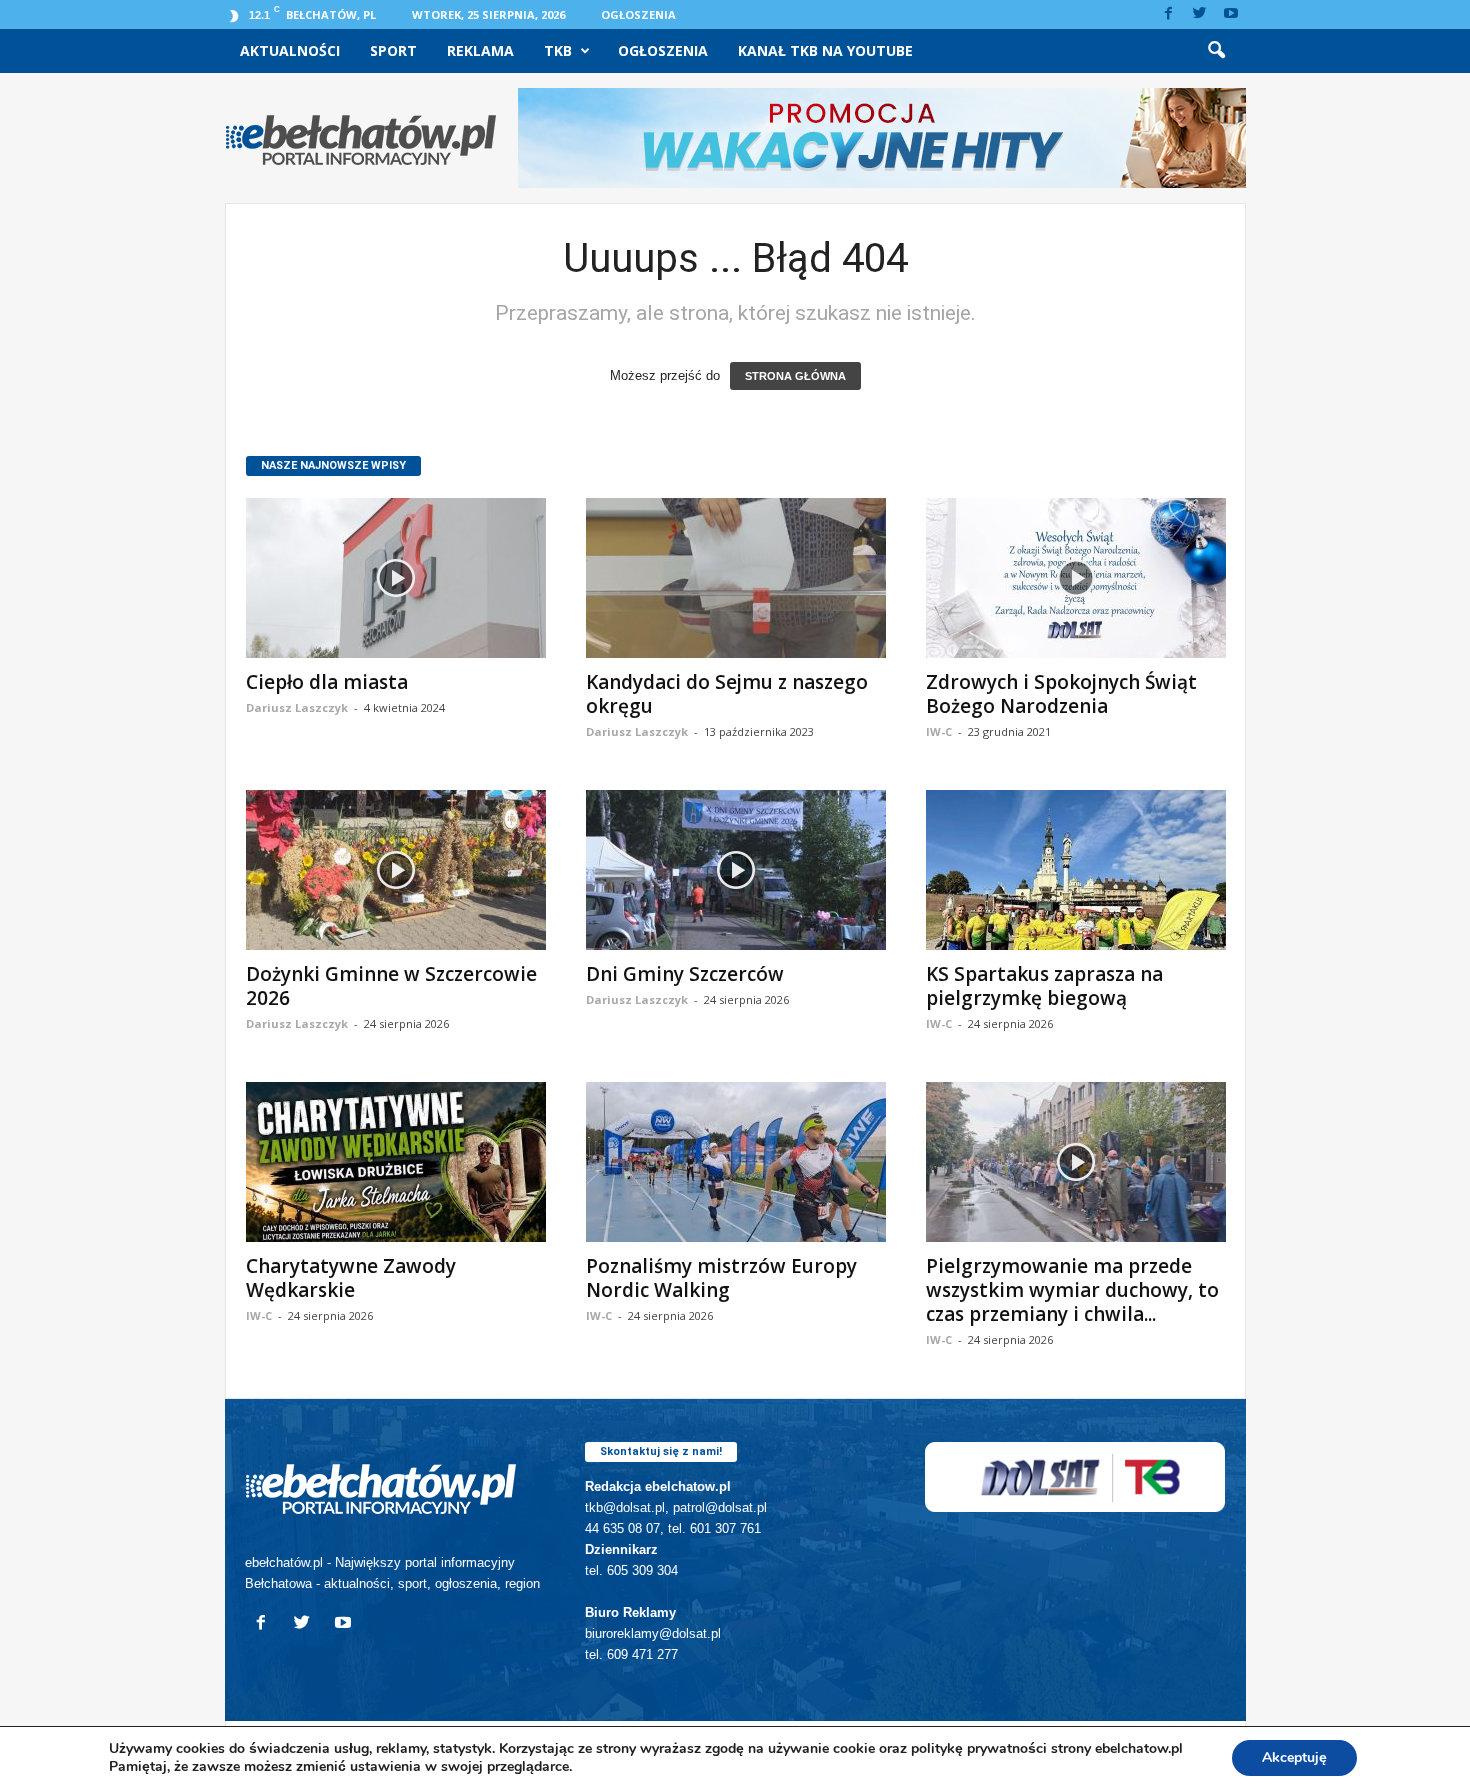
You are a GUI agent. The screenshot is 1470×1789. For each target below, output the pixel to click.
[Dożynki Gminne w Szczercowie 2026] (396, 870)
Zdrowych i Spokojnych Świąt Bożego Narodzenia (1061, 694)
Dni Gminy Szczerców (685, 974)
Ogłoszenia (638, 14)
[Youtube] (1231, 14)
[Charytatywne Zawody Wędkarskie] (396, 1162)
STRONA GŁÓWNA (795, 376)
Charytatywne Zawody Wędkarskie (351, 1278)
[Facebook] (1169, 14)
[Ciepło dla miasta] (396, 578)
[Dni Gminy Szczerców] (736, 870)
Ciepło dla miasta (327, 682)
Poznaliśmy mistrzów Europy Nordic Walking (721, 1278)
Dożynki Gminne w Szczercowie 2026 (391, 986)
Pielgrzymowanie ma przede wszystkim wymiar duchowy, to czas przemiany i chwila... (1072, 1290)
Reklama (480, 50)
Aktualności (290, 50)
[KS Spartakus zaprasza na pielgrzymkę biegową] (1076, 870)
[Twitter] (1200, 14)
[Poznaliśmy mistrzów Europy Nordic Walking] (736, 1162)
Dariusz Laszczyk (297, 707)
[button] (1216, 51)
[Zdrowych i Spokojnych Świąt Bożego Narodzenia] (1076, 578)
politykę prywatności (979, 1748)
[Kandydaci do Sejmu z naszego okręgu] (736, 578)
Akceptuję (1294, 1757)
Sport (393, 50)
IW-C (939, 731)
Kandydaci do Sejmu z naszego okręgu (727, 694)
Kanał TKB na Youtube (825, 50)
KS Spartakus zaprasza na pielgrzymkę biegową (1044, 986)
